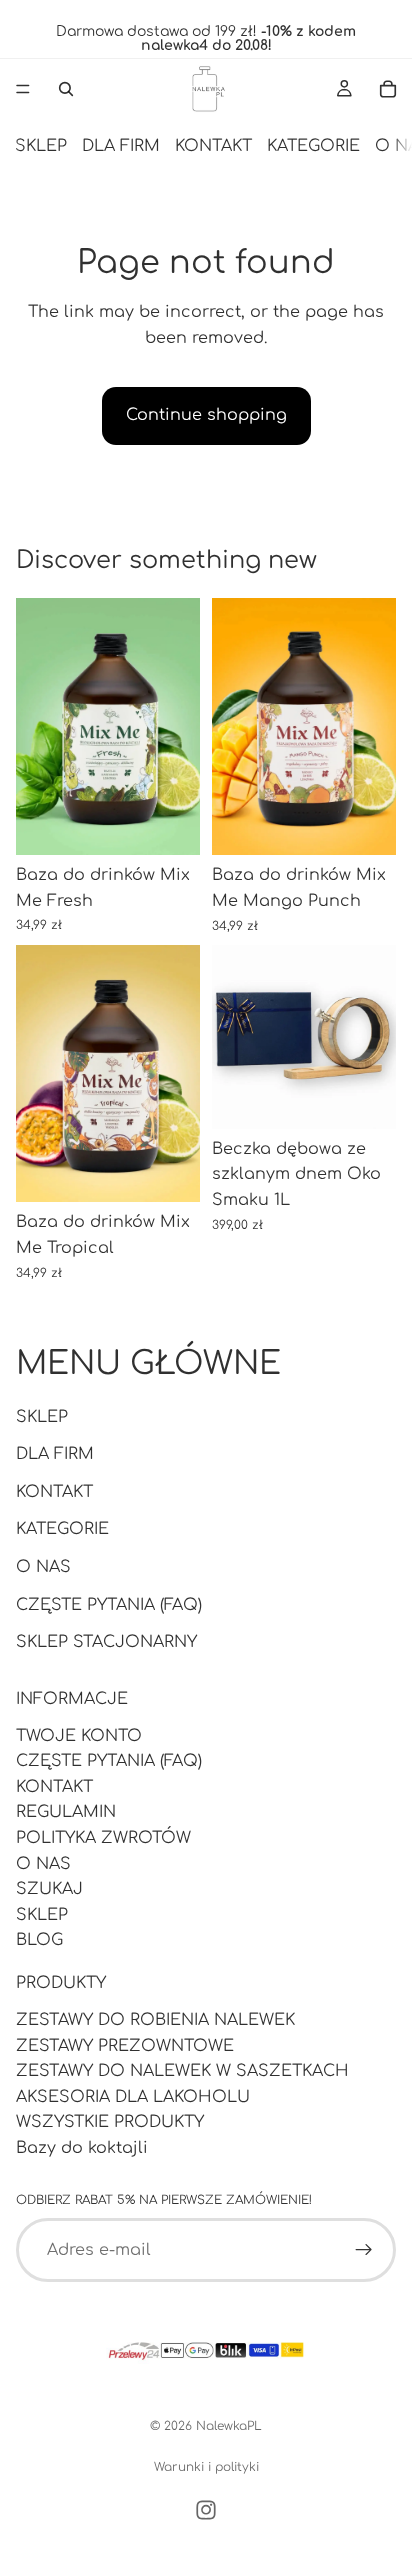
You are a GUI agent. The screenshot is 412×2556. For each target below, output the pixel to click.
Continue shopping (206, 415)
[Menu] (23, 89)
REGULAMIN (66, 1813)
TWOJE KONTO (79, 1736)
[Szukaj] (66, 89)
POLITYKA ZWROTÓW (103, 1838)
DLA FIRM (121, 146)
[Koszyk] (388, 89)
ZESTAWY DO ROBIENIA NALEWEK (155, 2020)
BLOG (39, 1940)
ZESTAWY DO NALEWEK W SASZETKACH (182, 2071)
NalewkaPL (229, 2426)
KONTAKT (213, 146)
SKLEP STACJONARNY (106, 1642)
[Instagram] (206, 2510)
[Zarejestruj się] (364, 2250)
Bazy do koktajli (82, 2148)
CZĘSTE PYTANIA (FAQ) (109, 1605)
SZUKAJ (49, 1889)
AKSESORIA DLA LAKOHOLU (133, 2097)
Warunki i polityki (206, 2467)
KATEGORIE (313, 146)
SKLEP (41, 146)
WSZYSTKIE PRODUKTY (110, 2122)
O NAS (43, 1567)
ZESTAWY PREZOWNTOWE (125, 2046)
